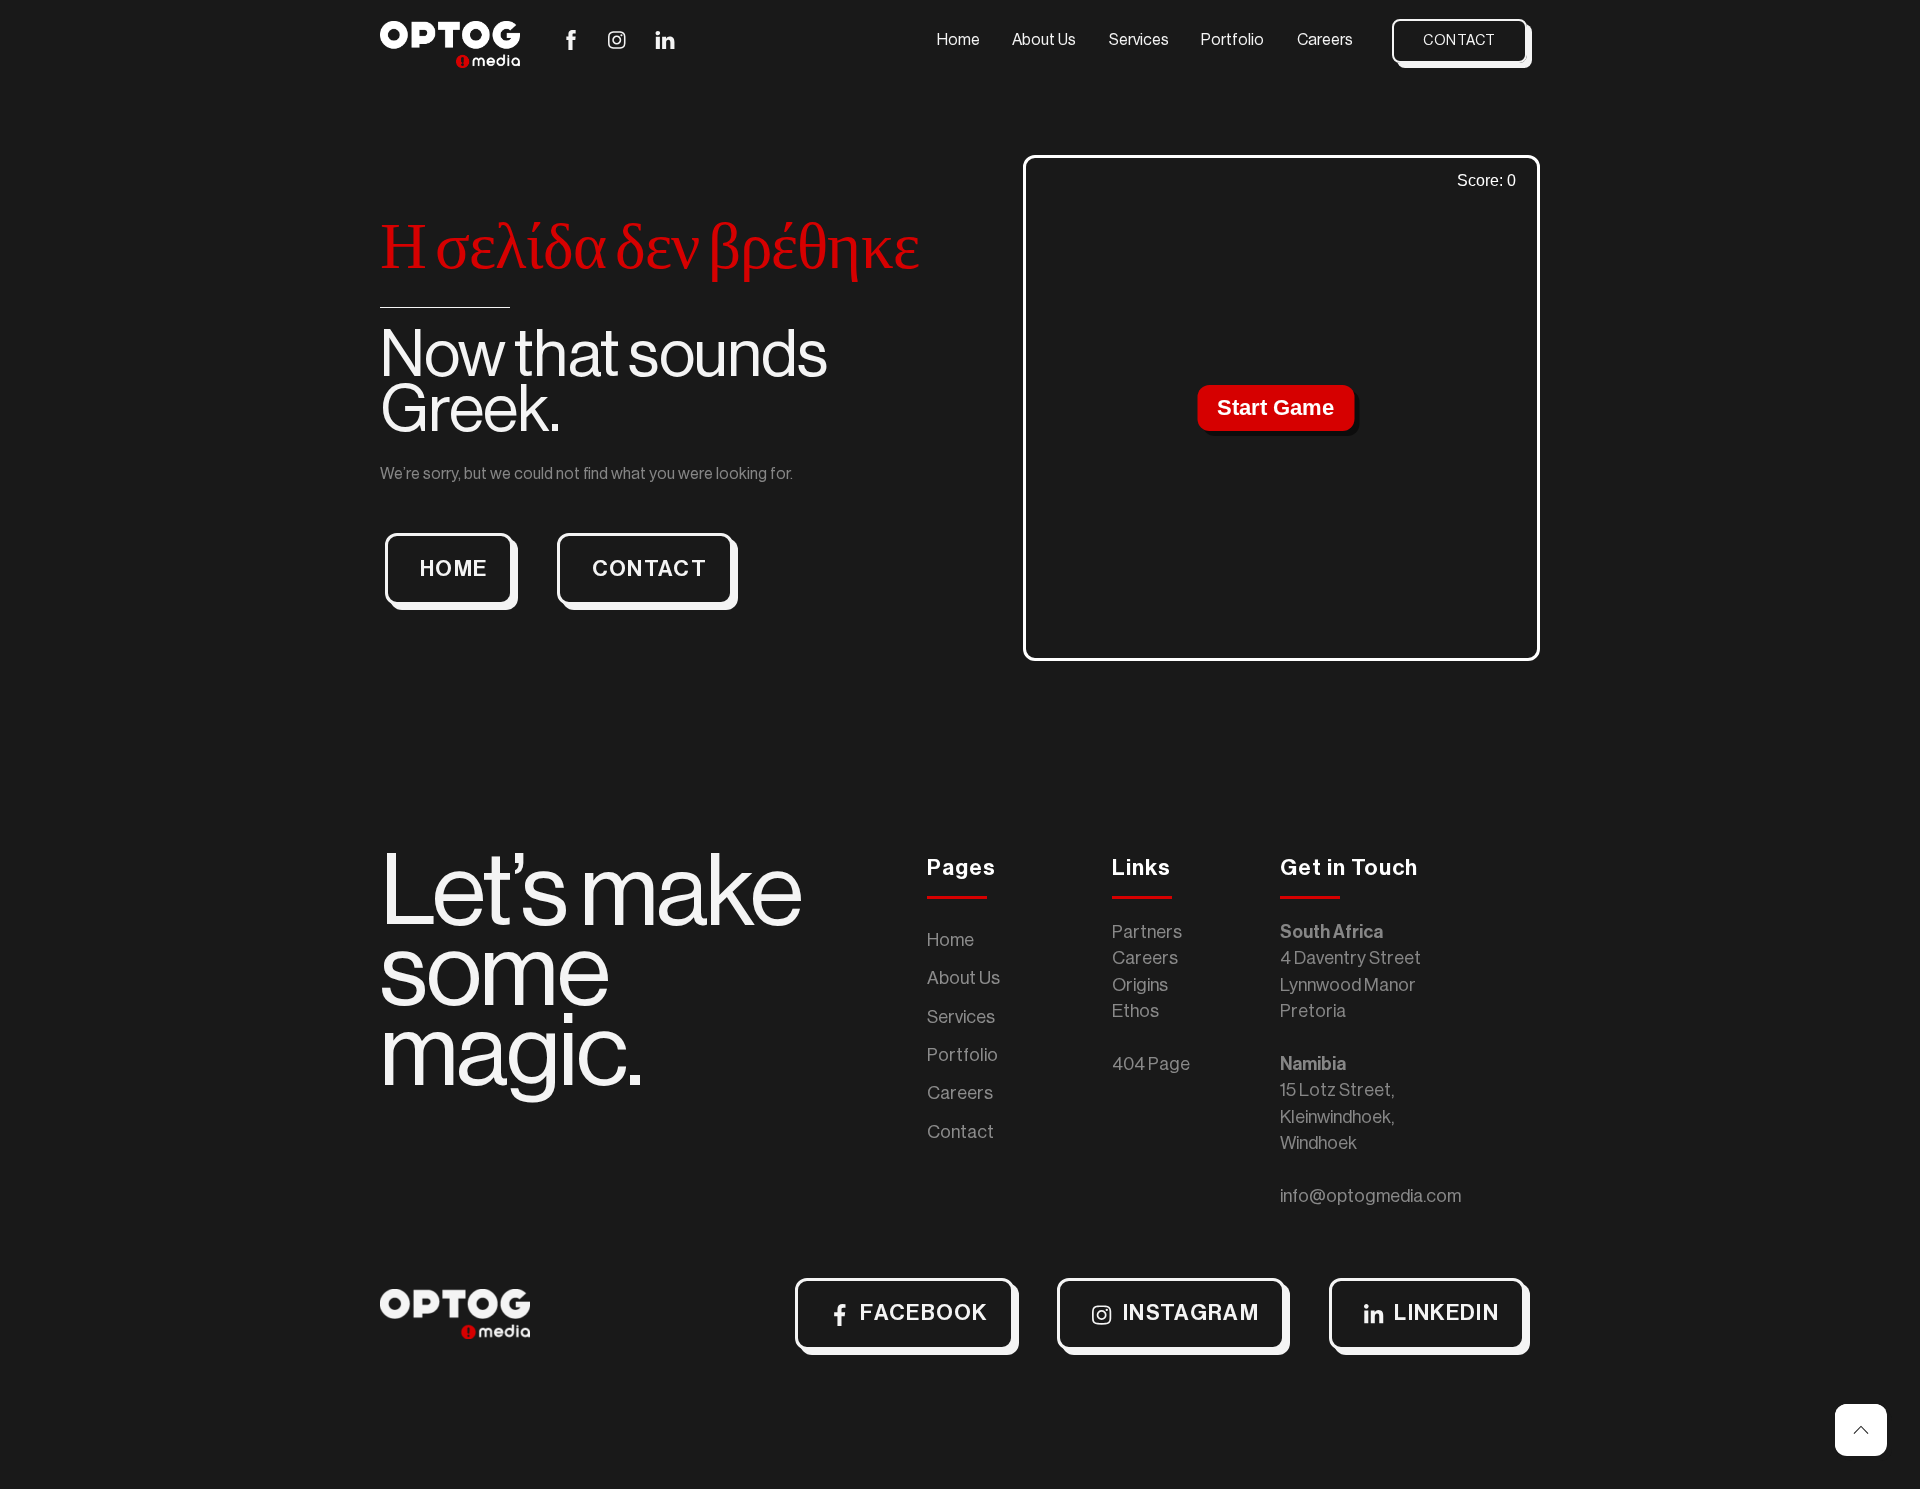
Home (958, 40)
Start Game (1275, 407)
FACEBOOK (924, 1313)
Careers (1325, 40)
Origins (1140, 985)
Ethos (1135, 1011)
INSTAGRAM (1191, 1313)
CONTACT (649, 569)
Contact (1459, 40)
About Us (1044, 40)
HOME (453, 569)
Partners (1147, 932)
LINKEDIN (1446, 1313)
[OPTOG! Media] (450, 59)
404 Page (1151, 1064)
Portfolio (1232, 40)
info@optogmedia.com (1370, 1196)
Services (1139, 40)
